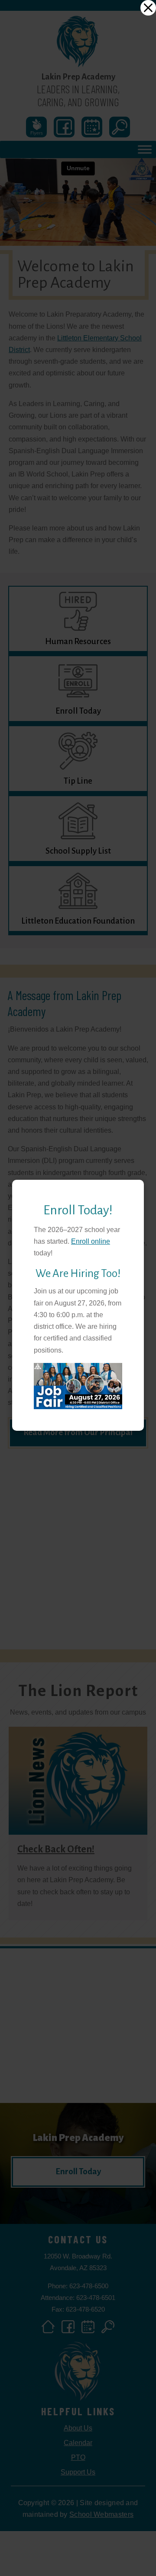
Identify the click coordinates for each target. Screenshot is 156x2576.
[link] (148, 8)
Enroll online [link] (91, 1241)
